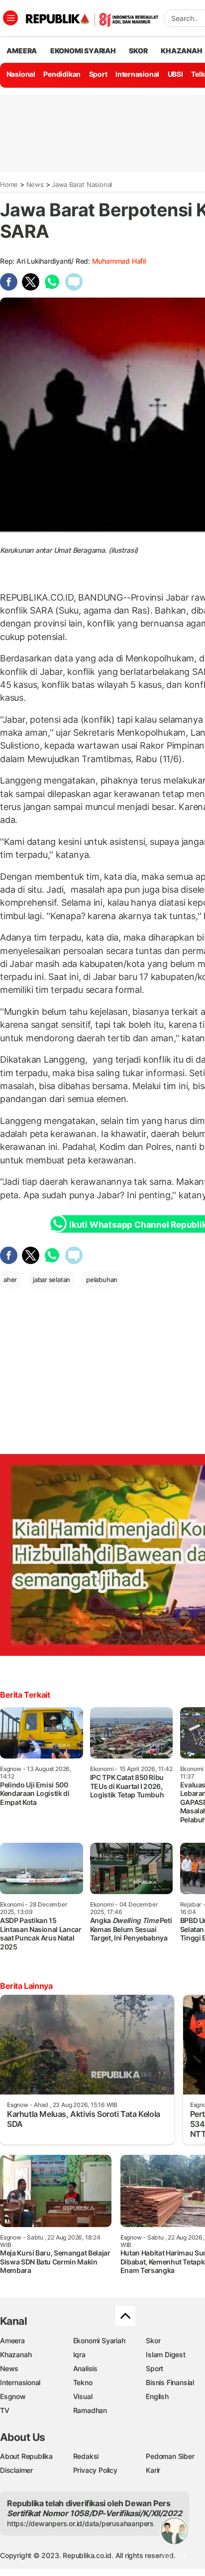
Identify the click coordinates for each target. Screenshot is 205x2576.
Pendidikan (62, 74)
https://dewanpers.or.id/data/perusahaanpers (80, 2523)
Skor (153, 2340)
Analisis (85, 2368)
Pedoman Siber (170, 2456)
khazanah (181, 51)
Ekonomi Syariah (83, 51)
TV (5, 2410)
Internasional (137, 74)
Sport (98, 74)
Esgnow (13, 2396)
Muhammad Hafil (119, 261)
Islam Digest (165, 2354)
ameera (22, 51)
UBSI (175, 74)
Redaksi (86, 2456)
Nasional (21, 74)
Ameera (12, 2340)
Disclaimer (16, 2470)
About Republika (26, 2456)
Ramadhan (90, 2410)
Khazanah (16, 2354)
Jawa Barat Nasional (82, 184)
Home (9, 184)
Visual (83, 2396)
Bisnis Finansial (170, 2382)
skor (138, 51)
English (157, 2396)
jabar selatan (51, 1280)
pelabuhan (102, 1280)
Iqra (79, 2354)
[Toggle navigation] (10, 18)
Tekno (83, 2382)
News (35, 184)
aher (10, 1280)
